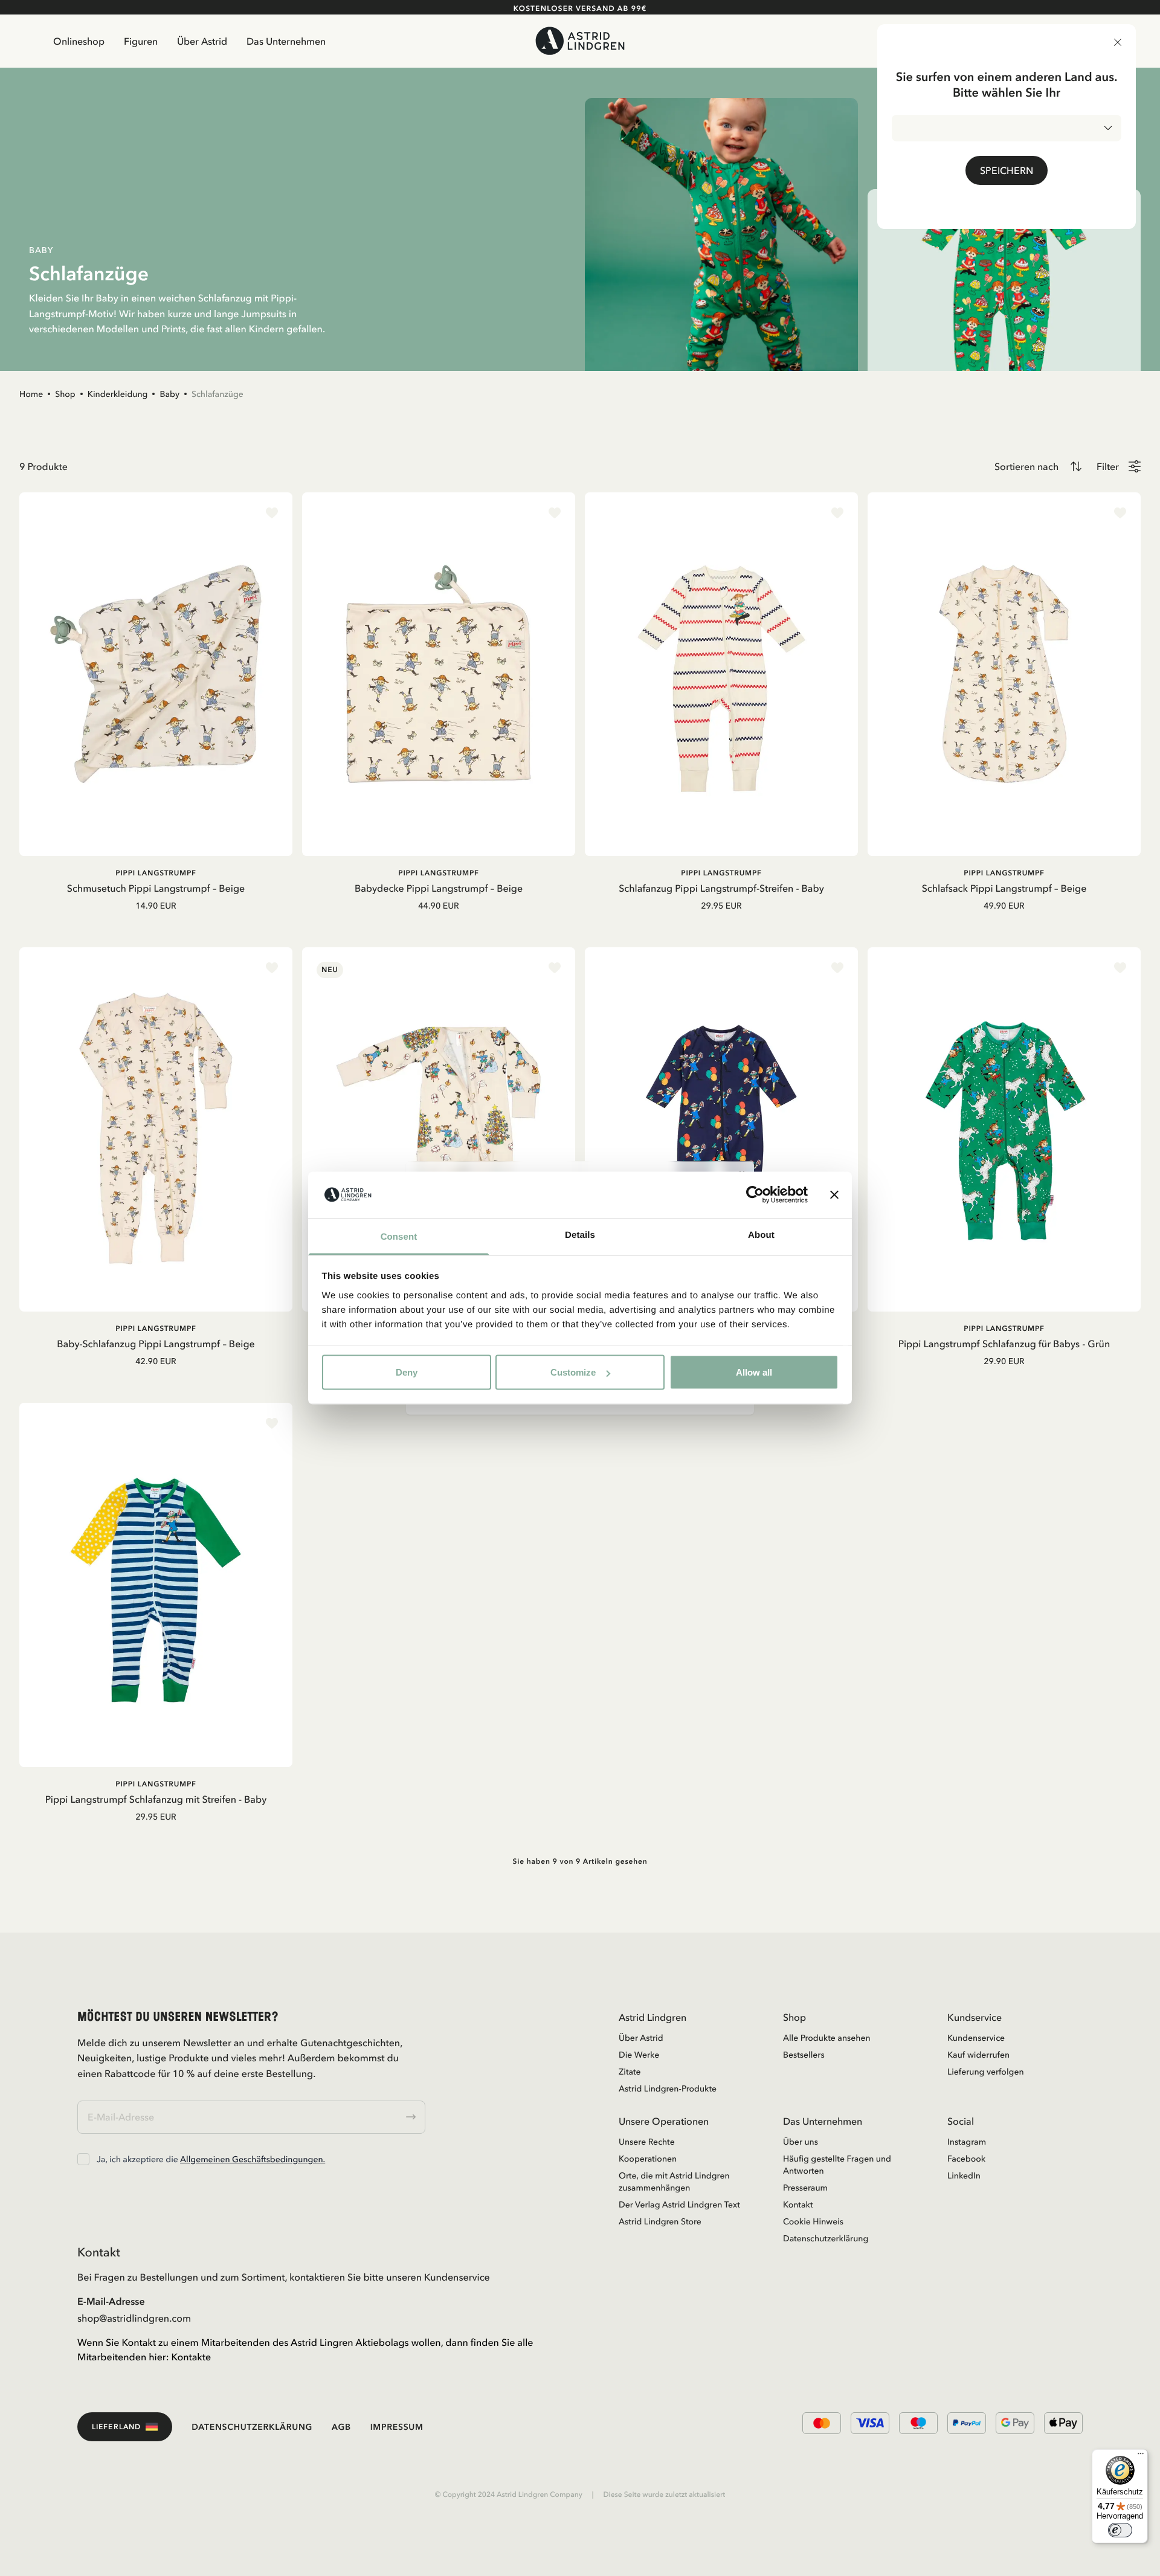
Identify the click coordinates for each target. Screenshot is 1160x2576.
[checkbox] (83, 2159)
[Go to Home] (580, 41)
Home (31, 394)
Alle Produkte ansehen (827, 2038)
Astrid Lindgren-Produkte (668, 2088)
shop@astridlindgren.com (134, 2318)
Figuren (141, 41)
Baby (169, 394)
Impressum (397, 2427)
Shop (65, 394)
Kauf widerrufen (978, 2055)
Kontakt (798, 2204)
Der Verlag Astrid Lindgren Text (679, 2204)
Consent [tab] (399, 1236)
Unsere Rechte (647, 2142)
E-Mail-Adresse (111, 2301)
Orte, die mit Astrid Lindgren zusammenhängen (674, 2182)
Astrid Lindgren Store (660, 2221)
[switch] (1120, 2530)
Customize (573, 1372)
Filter (1108, 466)
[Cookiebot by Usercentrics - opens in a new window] (755, 1195)
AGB (341, 2427)
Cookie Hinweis (813, 2221)
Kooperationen (648, 2159)
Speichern (1007, 170)
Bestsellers (804, 2055)
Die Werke (639, 2055)
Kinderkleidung (118, 394)
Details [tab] (580, 1235)
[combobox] (1007, 128)
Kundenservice (976, 2038)
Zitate (630, 2072)
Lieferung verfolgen (986, 2072)
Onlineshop (79, 41)
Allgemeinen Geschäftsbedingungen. (253, 2159)
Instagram (967, 2142)
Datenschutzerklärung (826, 2238)
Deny (407, 1372)
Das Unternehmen (286, 41)
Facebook (966, 2159)
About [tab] (761, 1235)
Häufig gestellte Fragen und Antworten (837, 2165)
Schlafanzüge (217, 394)
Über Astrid (202, 41)
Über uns (801, 2142)
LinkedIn (964, 2175)
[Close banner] (834, 1195)
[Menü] (1141, 2456)
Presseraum (805, 2188)
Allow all (754, 1372)
